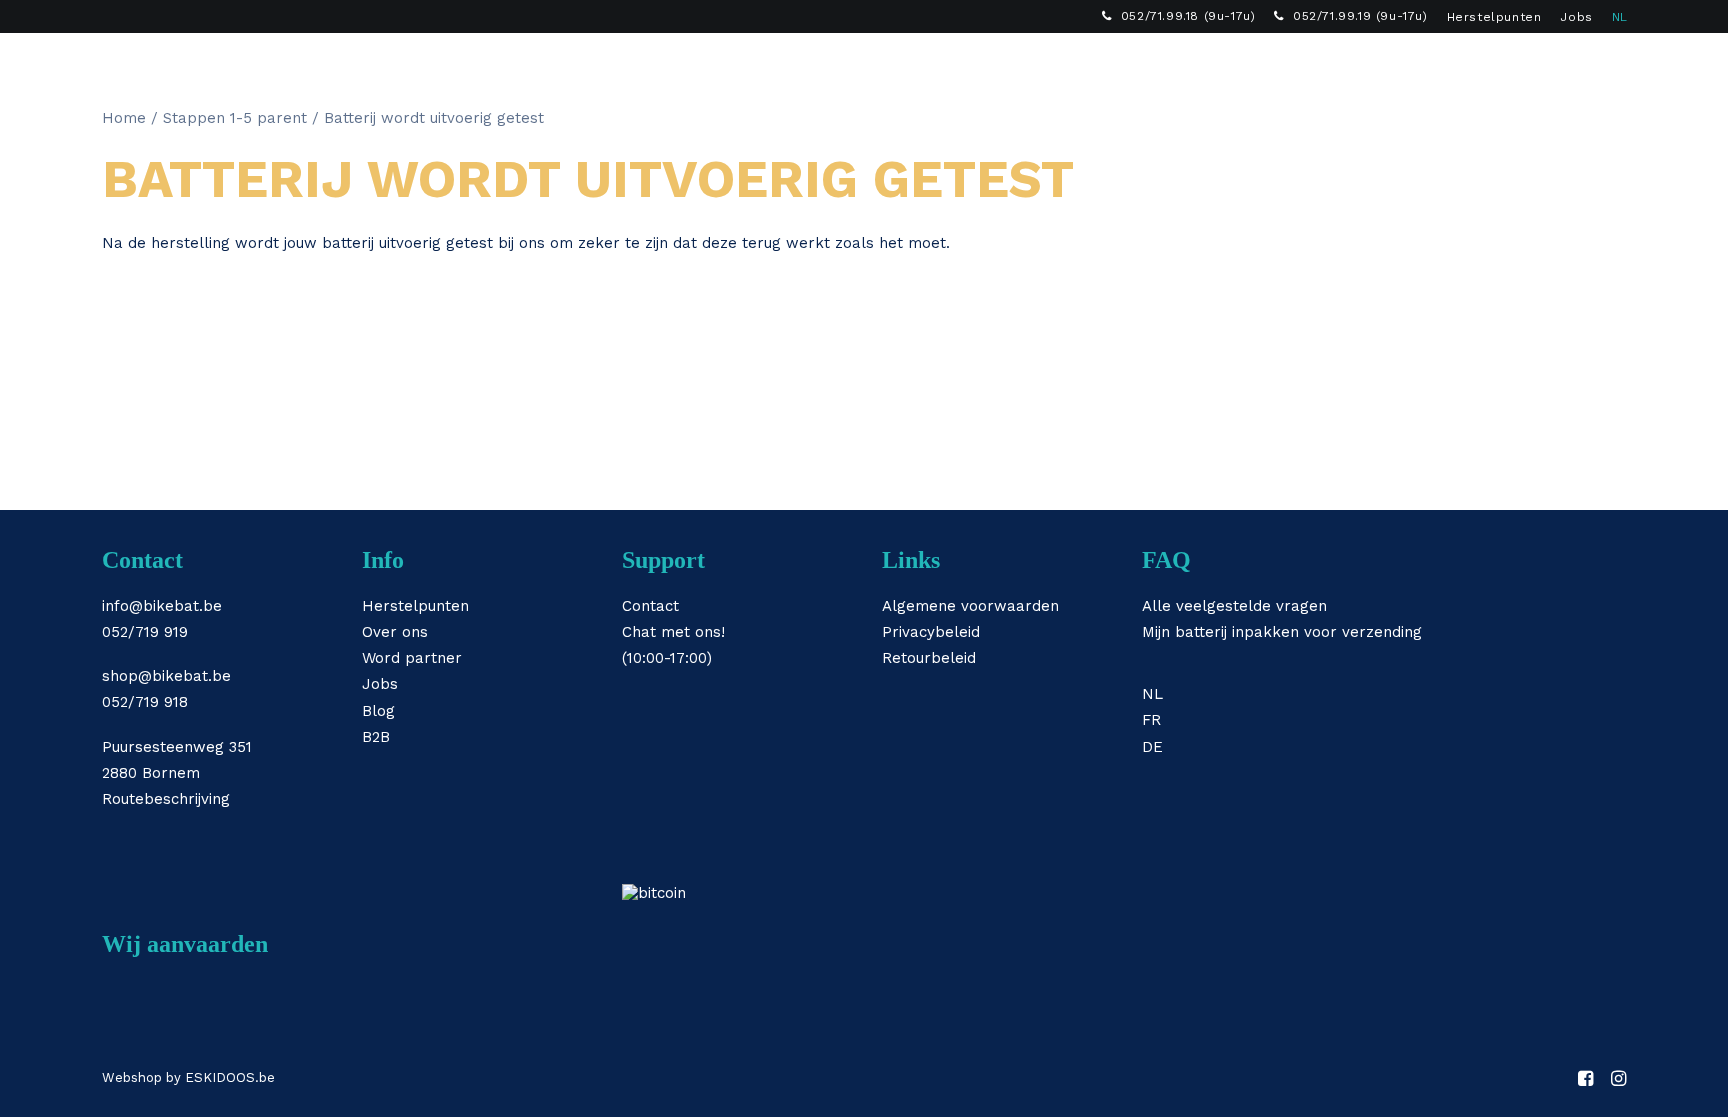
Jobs (1576, 17)
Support (1138, 65)
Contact (650, 606)
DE (1152, 747)
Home (124, 118)
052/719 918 (145, 702)
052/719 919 (145, 632)
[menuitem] (1178, 16)
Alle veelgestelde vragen (1234, 606)
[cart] (1612, 66)
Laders (869, 65)
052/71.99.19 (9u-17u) (1360, 16)
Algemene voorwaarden (970, 606)
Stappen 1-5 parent (235, 118)
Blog (378, 711)
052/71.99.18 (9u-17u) (1188, 16)
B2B (1224, 65)
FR (1151, 720)
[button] (1554, 66)
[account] (1583, 66)
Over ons (395, 632)
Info (1051, 65)
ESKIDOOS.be (230, 1077)
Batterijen (760, 65)
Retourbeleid (929, 658)
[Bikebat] (120, 66)
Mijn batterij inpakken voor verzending (1282, 632)
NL (1620, 17)
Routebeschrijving (166, 799)
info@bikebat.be (162, 606)
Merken (966, 65)
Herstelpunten (1494, 17)
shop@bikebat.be (166, 676)
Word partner (412, 658)
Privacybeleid (931, 632)
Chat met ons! (673, 632)
